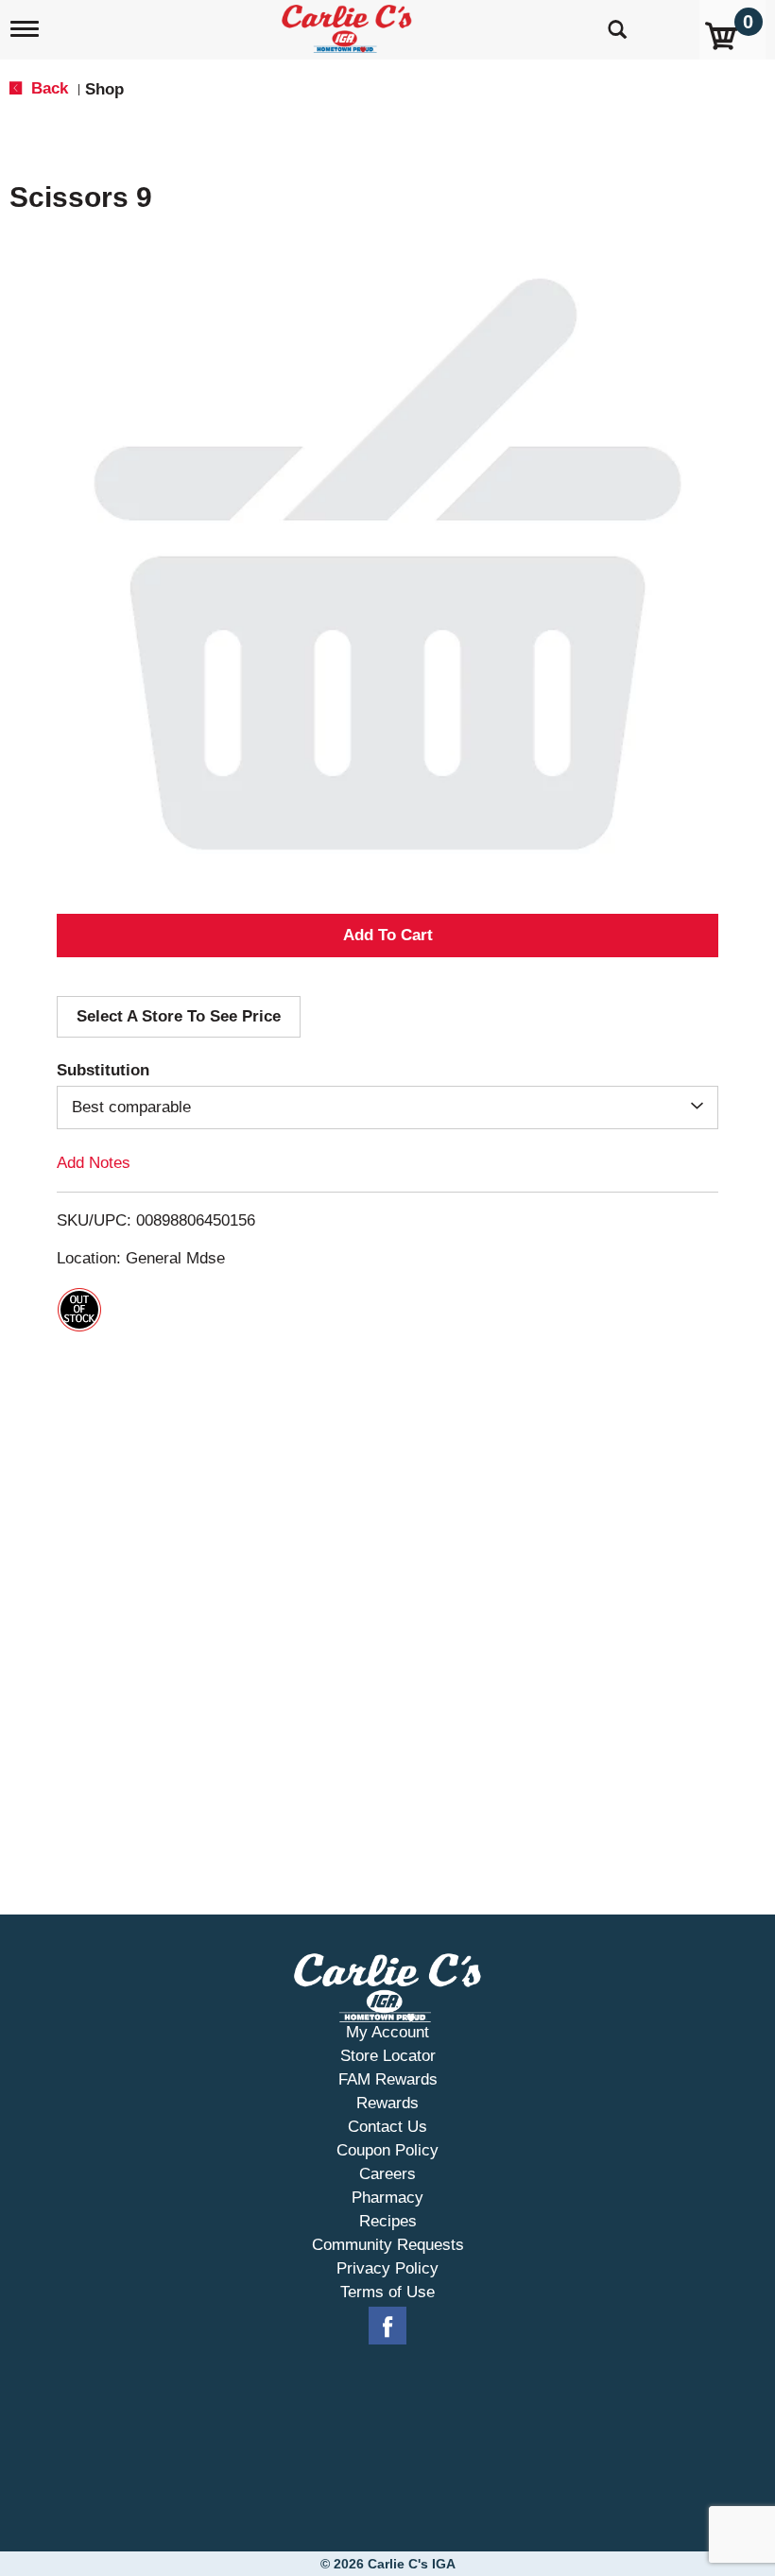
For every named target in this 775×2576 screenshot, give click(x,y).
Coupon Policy (387, 2150)
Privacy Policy (387, 2268)
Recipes (388, 2221)
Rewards (387, 2103)
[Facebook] (387, 2327)
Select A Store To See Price (179, 1016)
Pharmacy (387, 2198)
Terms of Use (387, 2292)
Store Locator (388, 2056)
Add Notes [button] (94, 1163)
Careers (387, 2174)
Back (47, 88)
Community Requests (388, 2245)
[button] (387, 936)
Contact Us (387, 2127)
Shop (104, 89)
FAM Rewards (388, 2079)
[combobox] (387, 1108)
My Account (387, 2032)
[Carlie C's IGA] (349, 25)
